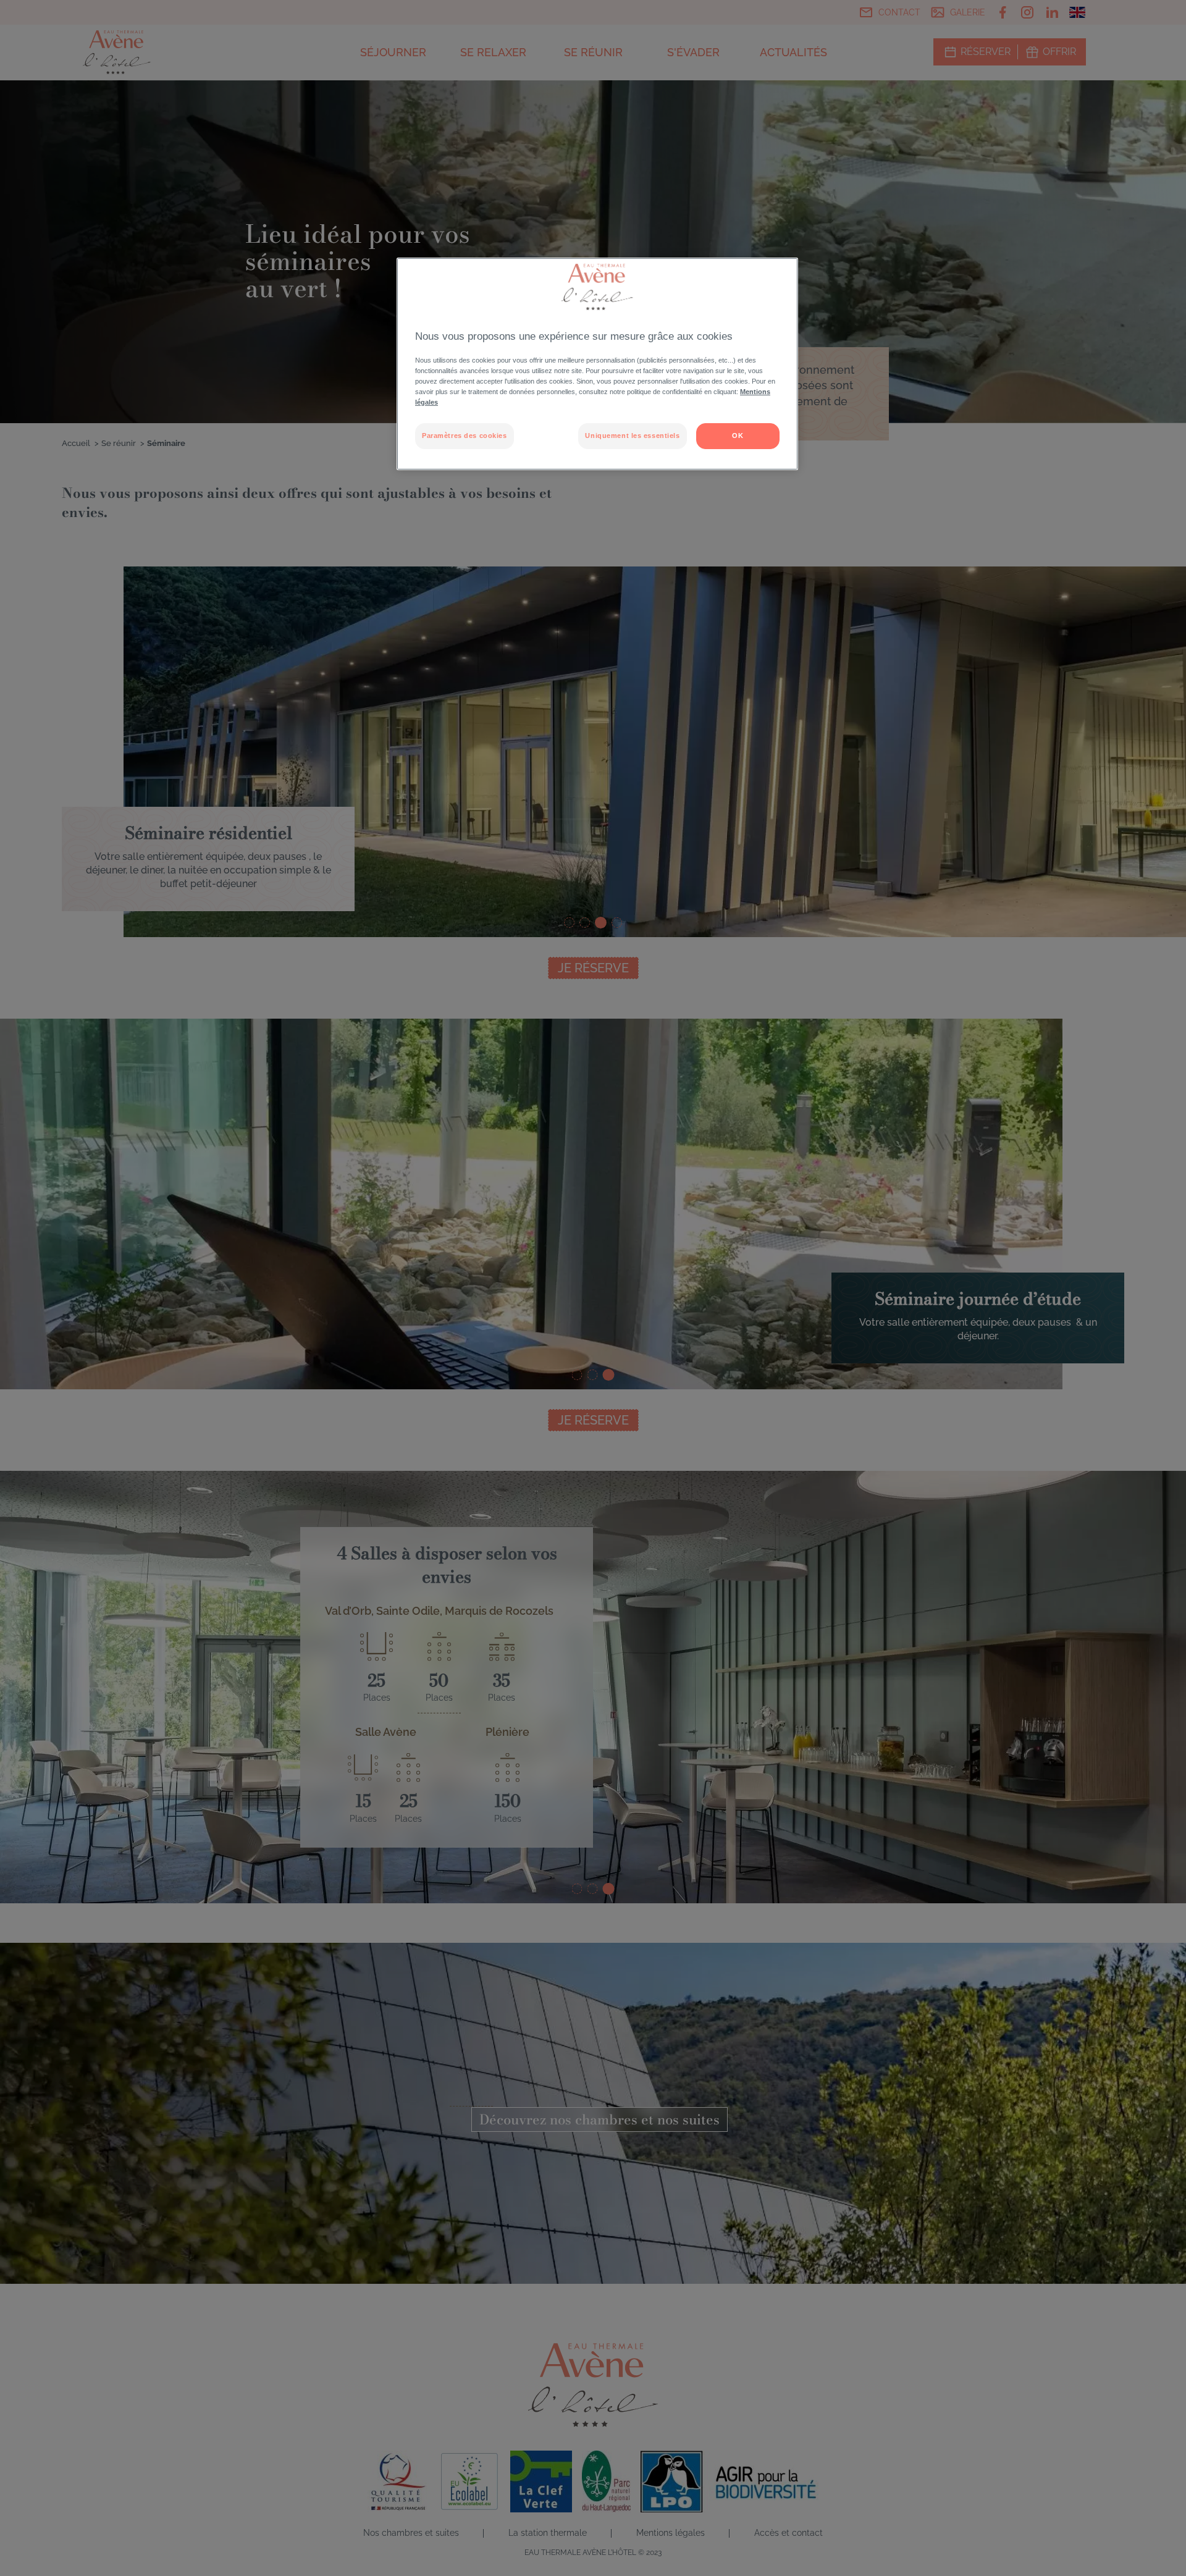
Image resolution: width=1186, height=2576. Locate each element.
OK (738, 436)
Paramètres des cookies (465, 436)
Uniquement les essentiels (632, 436)
